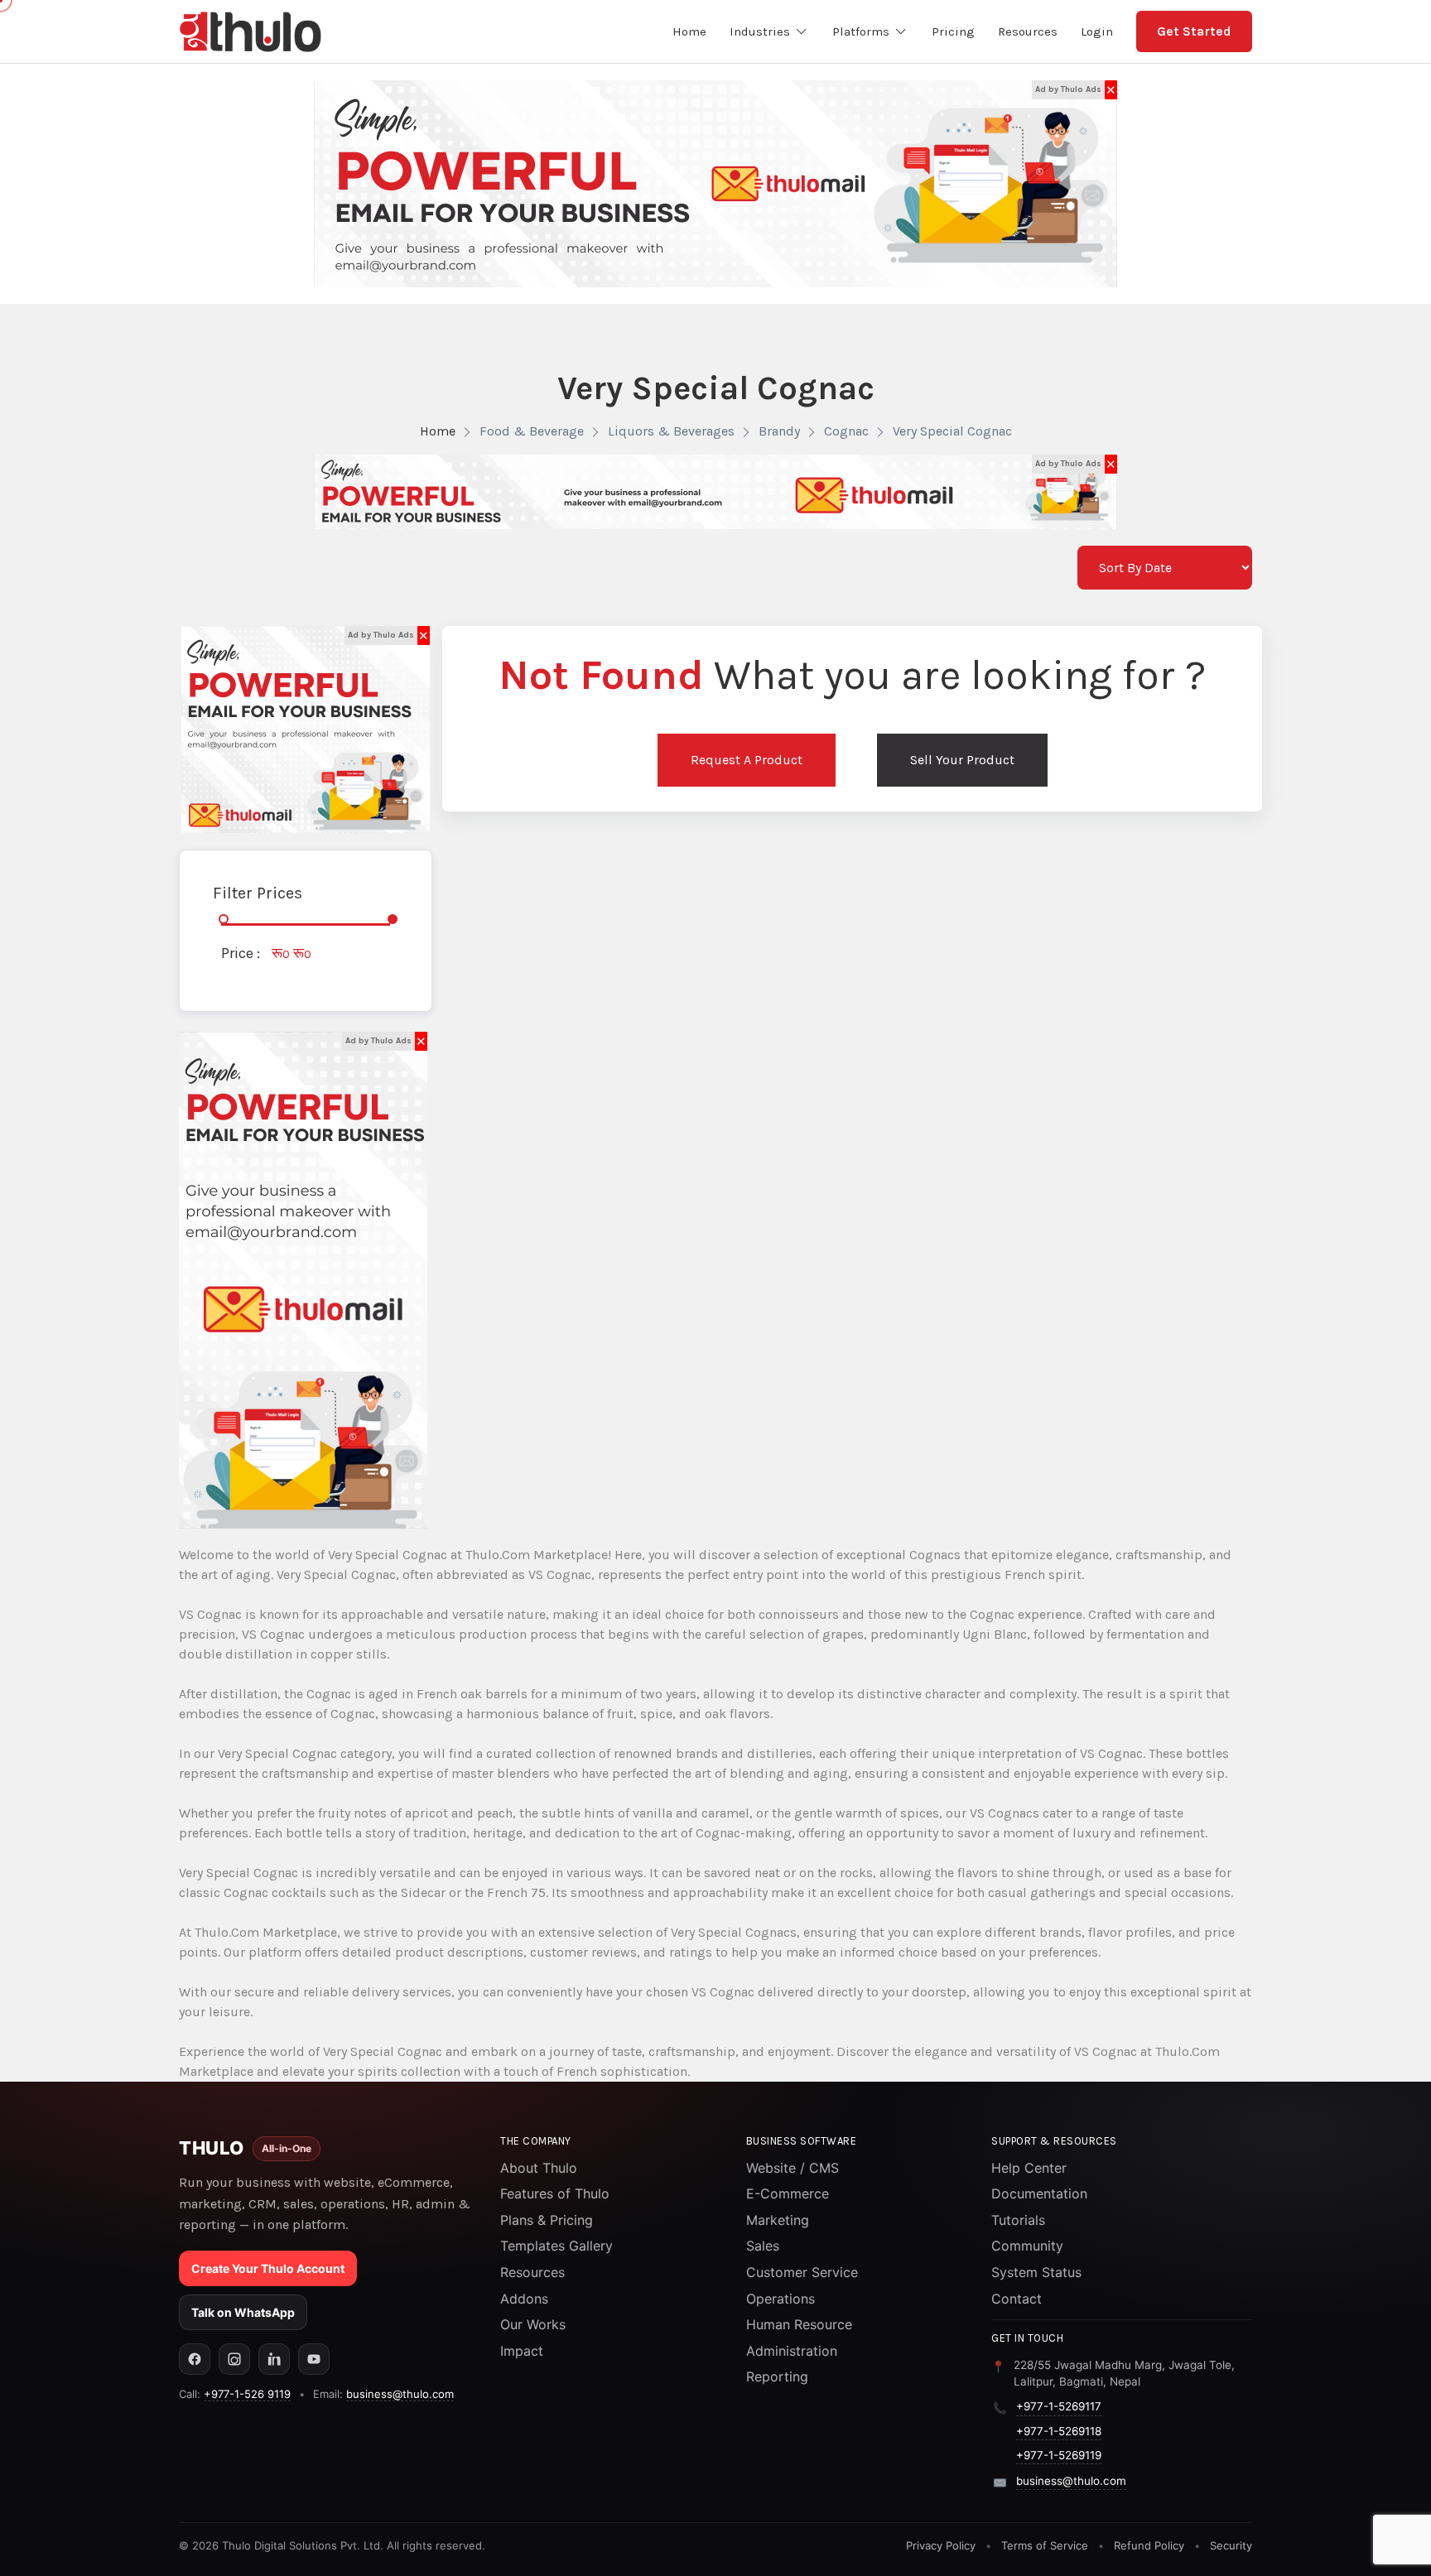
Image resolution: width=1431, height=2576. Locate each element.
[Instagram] (234, 2359)
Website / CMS (793, 2168)
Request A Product (747, 760)
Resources (532, 2272)
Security (1231, 2545)
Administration (792, 2351)
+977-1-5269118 (1059, 2431)
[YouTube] (314, 2359)
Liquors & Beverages (671, 431)
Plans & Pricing (547, 2220)
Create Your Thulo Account (268, 2268)
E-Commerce (788, 2193)
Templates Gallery (556, 2246)
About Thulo (539, 2168)
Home (438, 431)
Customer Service (802, 2272)
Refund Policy (1149, 2545)
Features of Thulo (555, 2193)
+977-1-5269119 (1059, 2455)
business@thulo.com (400, 2394)
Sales (763, 2246)
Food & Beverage (532, 431)
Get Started (1194, 31)
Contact (1017, 2299)
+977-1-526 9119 (247, 2394)
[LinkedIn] (274, 2359)
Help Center (1029, 2168)
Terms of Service (1045, 2545)
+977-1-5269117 (1059, 2406)
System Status (1036, 2272)
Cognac (846, 431)
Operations (781, 2299)
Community (1027, 2246)
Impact (522, 2351)
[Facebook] (195, 2359)
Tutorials (1018, 2220)
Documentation (1039, 2193)
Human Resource (799, 2324)
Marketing (778, 2220)
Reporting (777, 2376)
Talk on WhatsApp (243, 2312)
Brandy (779, 431)
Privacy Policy (941, 2545)
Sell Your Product (962, 760)
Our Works (533, 2324)
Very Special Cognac (952, 431)
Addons (524, 2299)
